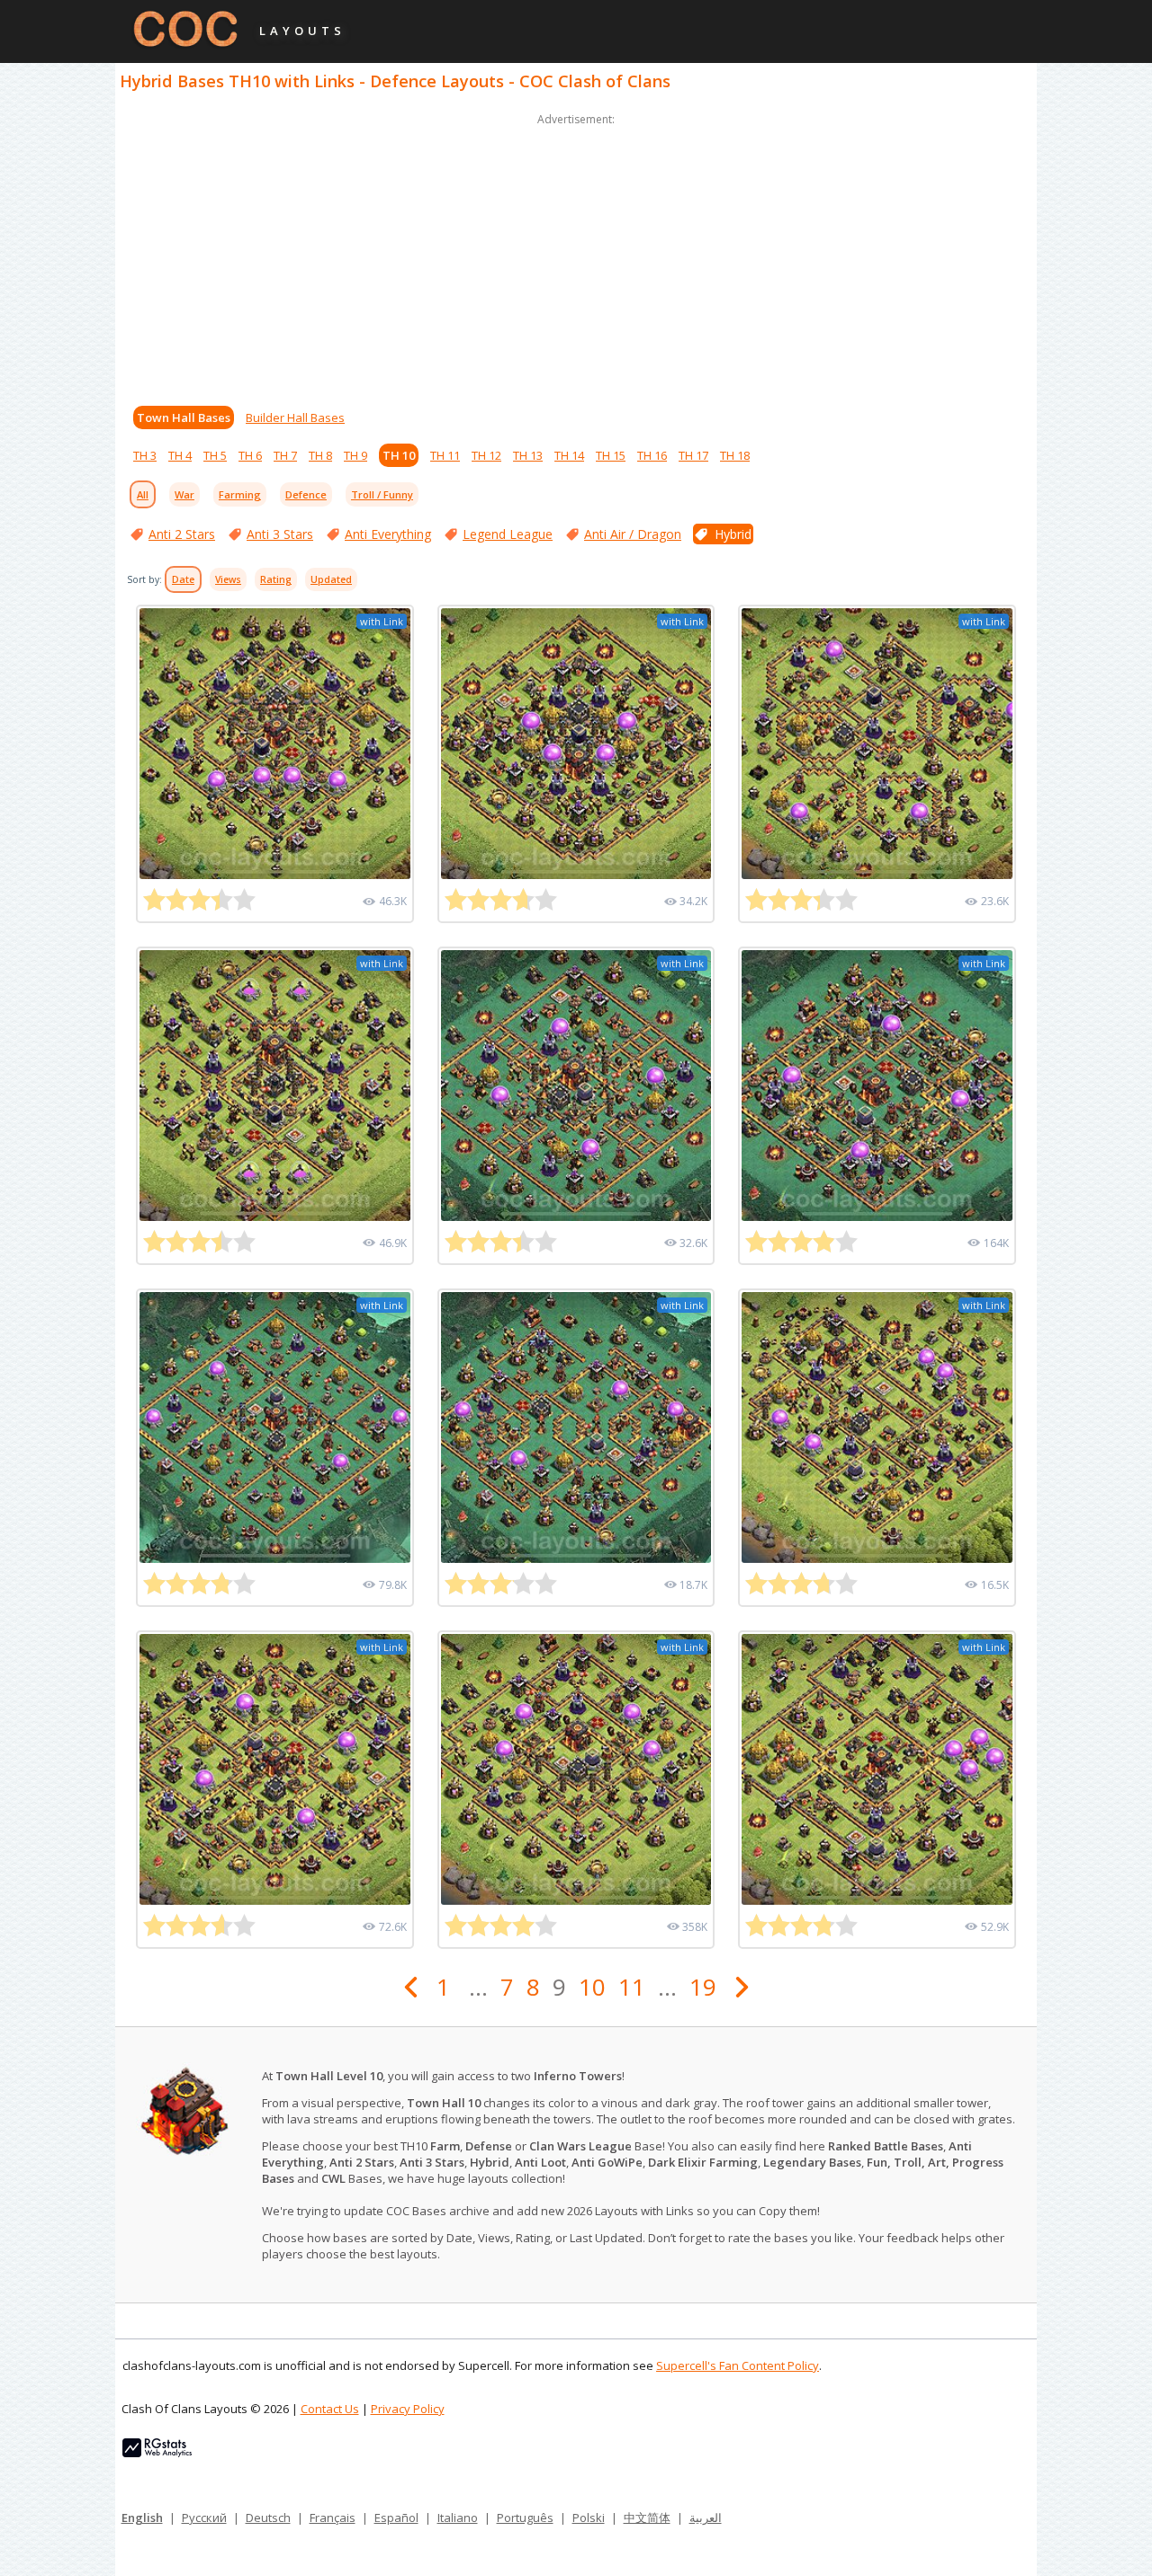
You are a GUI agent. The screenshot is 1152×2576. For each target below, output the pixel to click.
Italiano (458, 2518)
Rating (276, 579)
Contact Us (330, 2409)
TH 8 (320, 455)
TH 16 (652, 455)
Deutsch (268, 2518)
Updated (331, 579)
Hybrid (733, 534)
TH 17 (693, 455)
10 (592, 1987)
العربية (706, 2518)
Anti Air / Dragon (633, 534)
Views (228, 579)
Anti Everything (388, 534)
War (184, 494)
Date (183, 579)
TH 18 (735, 455)
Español (396, 2518)
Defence (306, 494)
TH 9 (355, 455)
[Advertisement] (576, 256)
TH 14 (569, 455)
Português (525, 2518)
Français (333, 2518)
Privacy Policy (408, 2409)
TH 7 (285, 455)
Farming (240, 494)
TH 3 (145, 455)
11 (632, 1987)
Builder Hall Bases (295, 417)
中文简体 (647, 2518)
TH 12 (486, 455)
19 (703, 1987)
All (143, 494)
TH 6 (250, 455)
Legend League (508, 534)
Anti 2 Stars (182, 534)
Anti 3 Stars (280, 534)
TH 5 (215, 455)
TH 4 (180, 455)
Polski (589, 2518)
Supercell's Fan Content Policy (738, 2365)
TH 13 (528, 455)
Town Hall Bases (184, 417)
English (142, 2518)
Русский (204, 2518)
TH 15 (611, 455)
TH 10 (399, 455)
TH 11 (445, 455)
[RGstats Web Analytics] (157, 2453)
